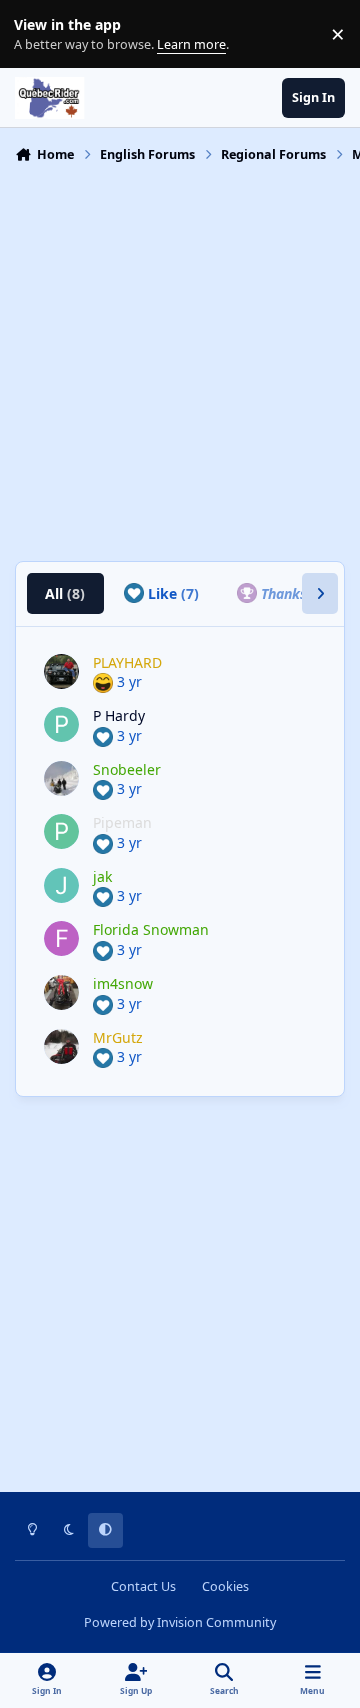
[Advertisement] (180, 360)
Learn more (38, 34)
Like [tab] (171, 593)
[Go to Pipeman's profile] (61, 831)
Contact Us (143, 1586)
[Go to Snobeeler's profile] (61, 778)
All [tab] (65, 593)
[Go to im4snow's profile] (61, 992)
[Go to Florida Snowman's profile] (61, 938)
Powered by (180, 1622)
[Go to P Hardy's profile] (61, 724)
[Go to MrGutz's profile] (61, 1046)
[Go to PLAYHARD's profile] (61, 671)
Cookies (225, 1586)
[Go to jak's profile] (61, 885)
